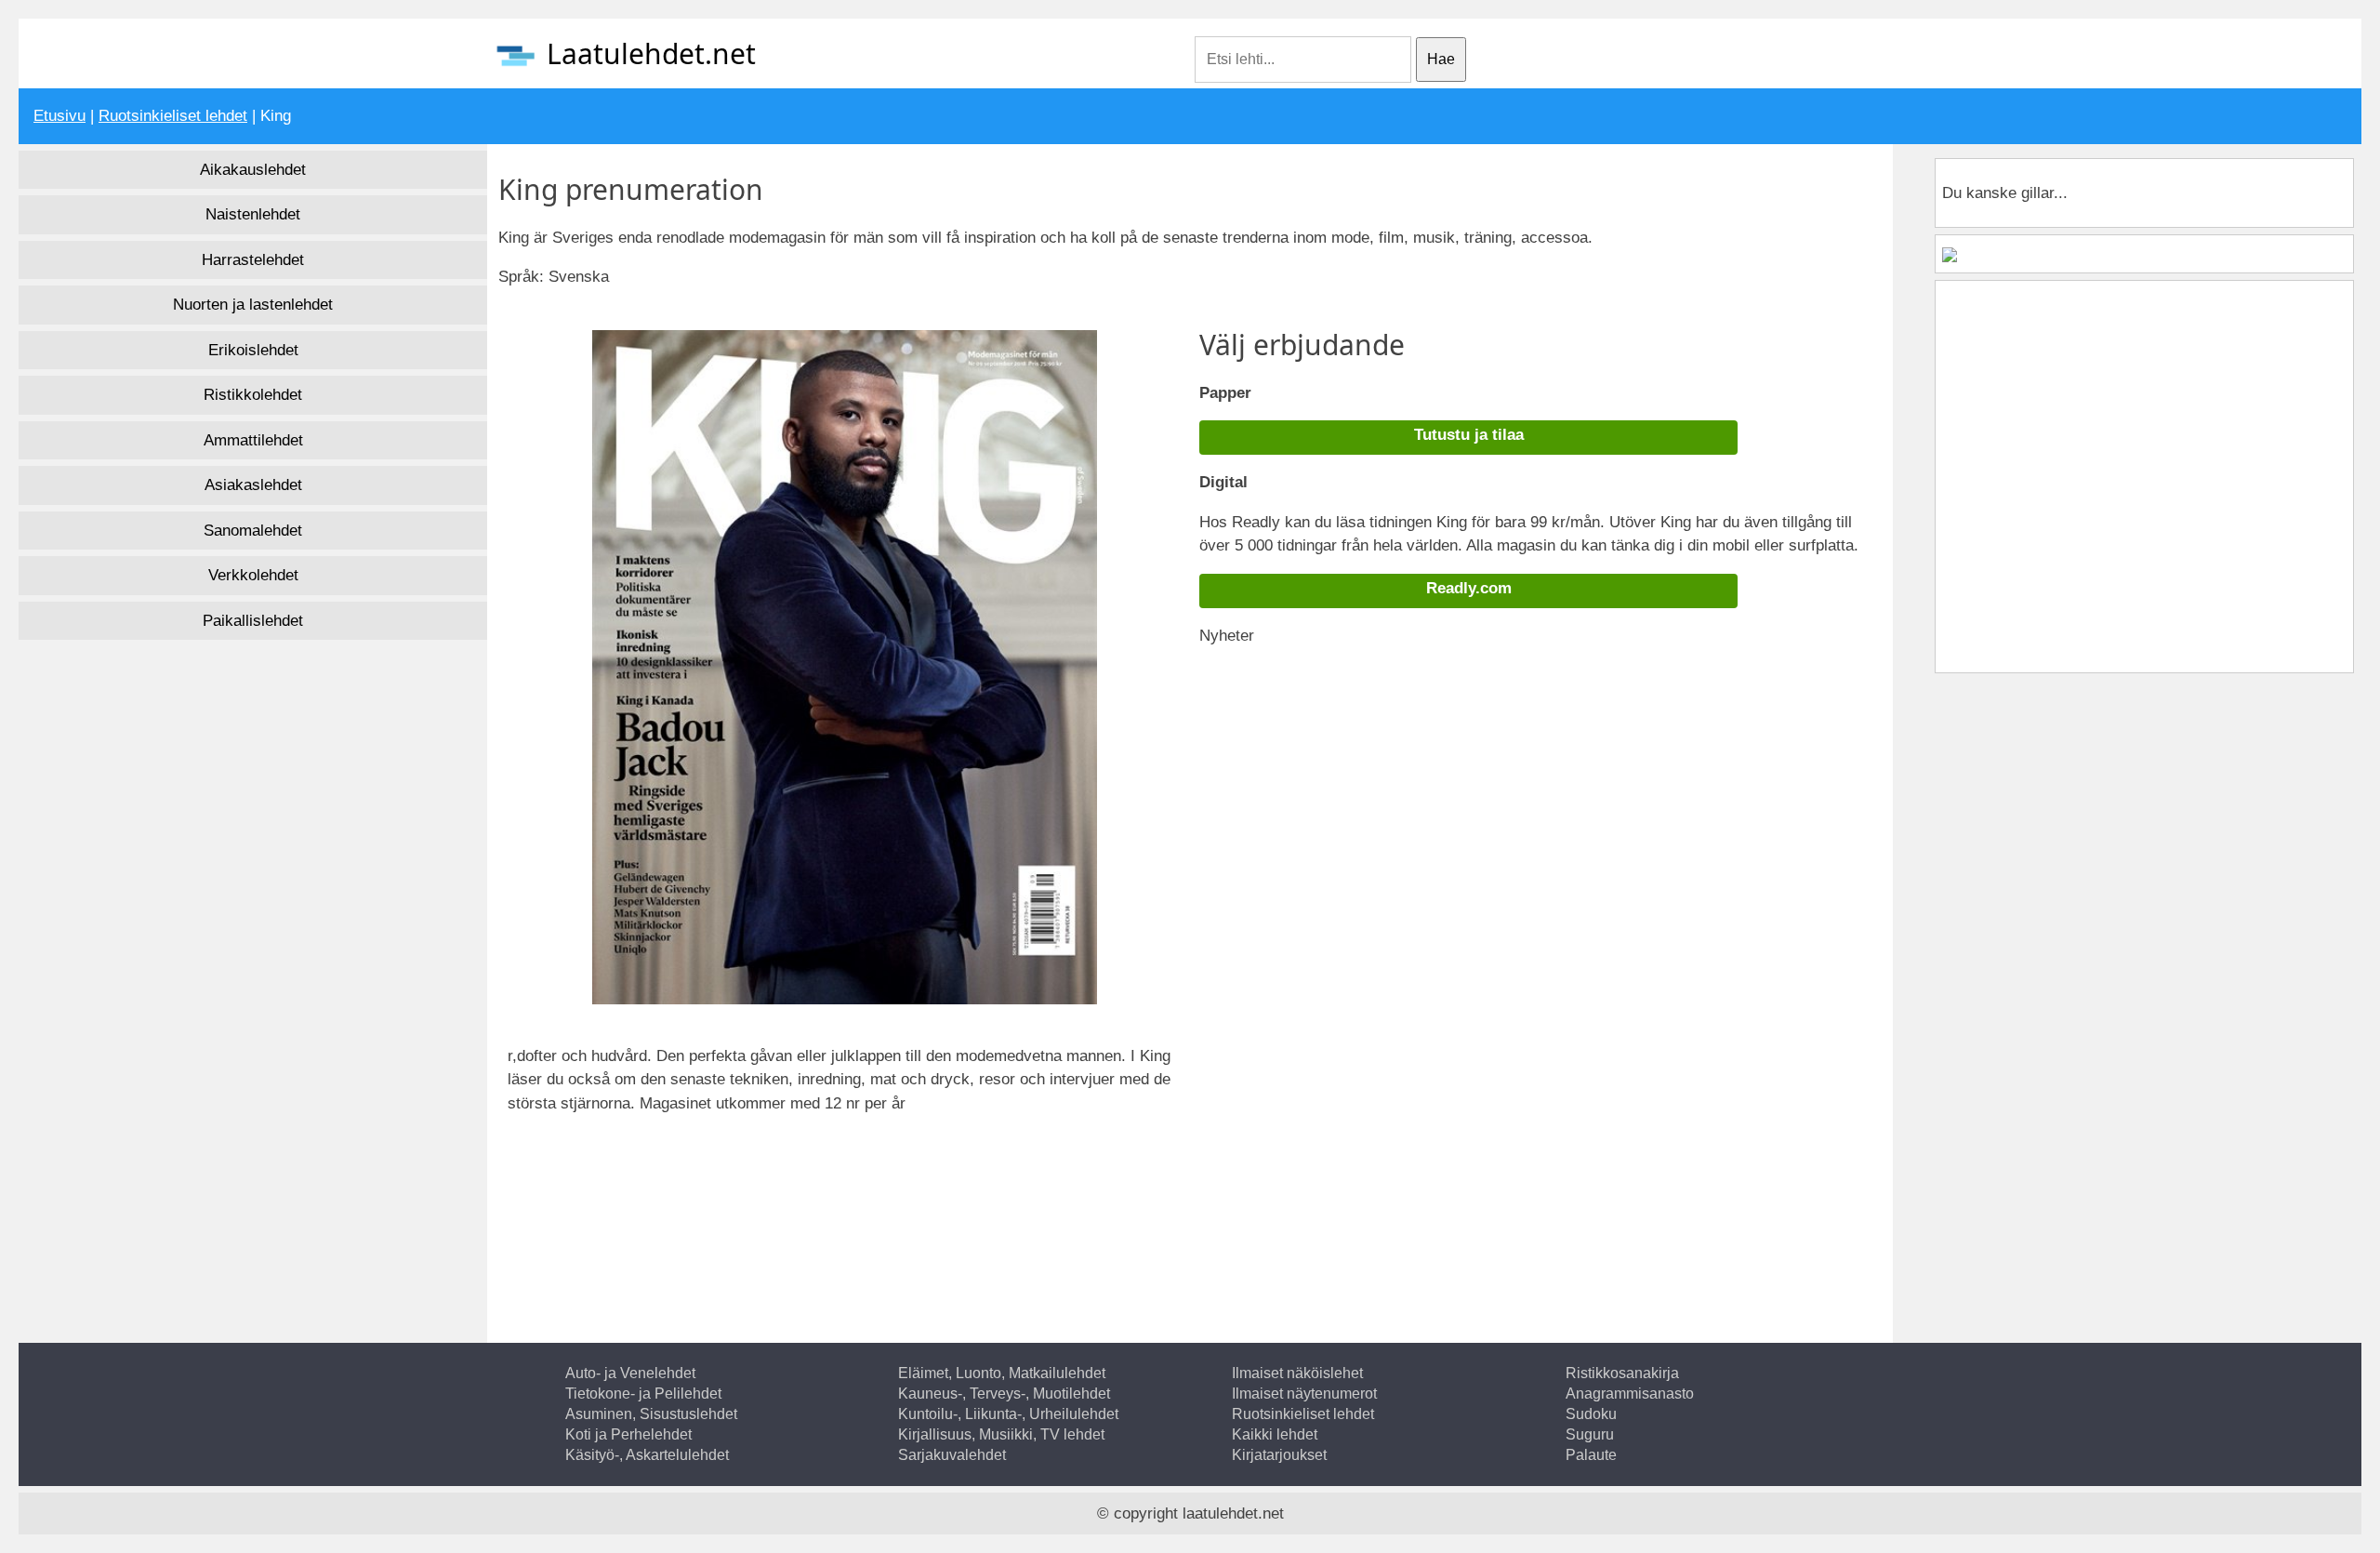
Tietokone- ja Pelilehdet (643, 1394)
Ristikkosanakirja (1622, 1373)
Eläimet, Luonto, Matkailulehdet (1002, 1373)
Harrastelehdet (253, 260)
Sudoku (1591, 1414)
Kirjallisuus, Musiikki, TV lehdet (1001, 1434)
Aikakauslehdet (253, 170)
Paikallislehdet (253, 621)
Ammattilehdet (253, 440)
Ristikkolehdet (253, 395)
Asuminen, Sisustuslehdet (651, 1414)
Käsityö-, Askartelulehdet (647, 1455)
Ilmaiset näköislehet (1297, 1373)
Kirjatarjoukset (1279, 1455)
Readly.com (1469, 588)
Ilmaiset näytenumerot (1304, 1394)
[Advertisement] (670, 1201)
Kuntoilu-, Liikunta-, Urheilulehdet (1008, 1414)
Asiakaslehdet (253, 485)
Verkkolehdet (253, 575)
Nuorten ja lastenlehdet (253, 305)
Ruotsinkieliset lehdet (173, 116)
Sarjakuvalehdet (952, 1455)
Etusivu (59, 116)
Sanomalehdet (253, 531)
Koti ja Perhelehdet (628, 1434)
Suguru (1590, 1434)
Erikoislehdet (253, 350)
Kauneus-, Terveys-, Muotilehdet (1004, 1394)
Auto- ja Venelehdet (630, 1373)
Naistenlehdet (253, 214)
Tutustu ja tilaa (1469, 435)
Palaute (1591, 1455)
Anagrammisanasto (1630, 1394)
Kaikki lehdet (1275, 1434)
